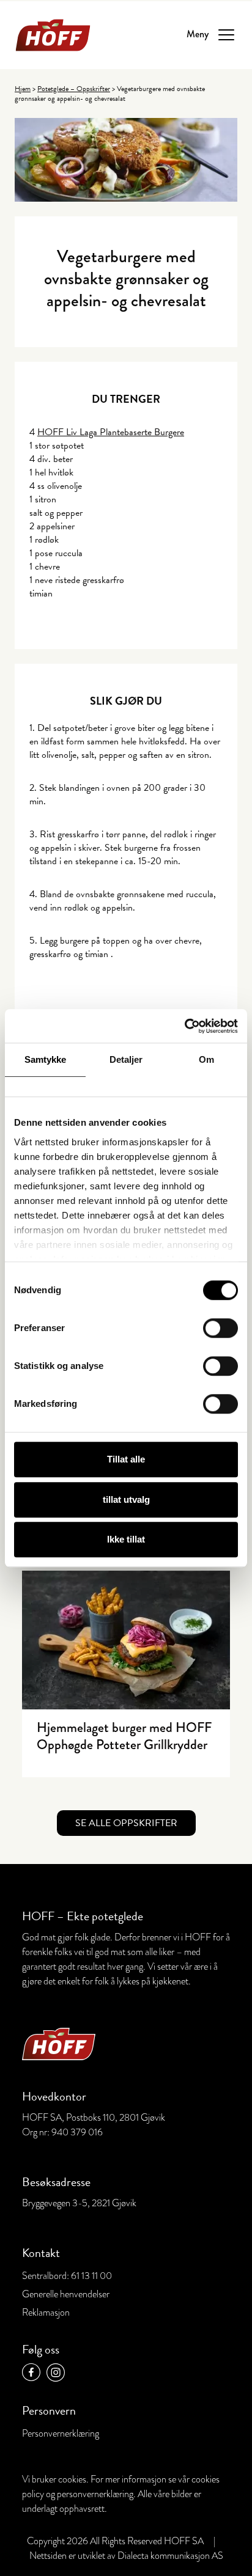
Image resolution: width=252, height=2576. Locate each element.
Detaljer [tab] (126, 1059)
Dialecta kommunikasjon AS (170, 2556)
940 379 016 (77, 2132)
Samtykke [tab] (46, 1059)
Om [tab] (206, 1059)
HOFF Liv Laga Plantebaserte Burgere (111, 432)
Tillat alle (126, 1459)
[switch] (220, 1328)
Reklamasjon (46, 2313)
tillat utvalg (126, 1499)
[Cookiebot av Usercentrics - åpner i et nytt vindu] (184, 1026)
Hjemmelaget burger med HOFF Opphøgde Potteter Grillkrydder (124, 1736)
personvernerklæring (95, 2494)
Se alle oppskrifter (126, 1823)
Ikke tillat (126, 1539)
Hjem (23, 89)
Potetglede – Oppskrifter (74, 89)
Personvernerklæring (61, 2434)
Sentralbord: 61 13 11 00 (67, 2276)
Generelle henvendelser (66, 2294)
